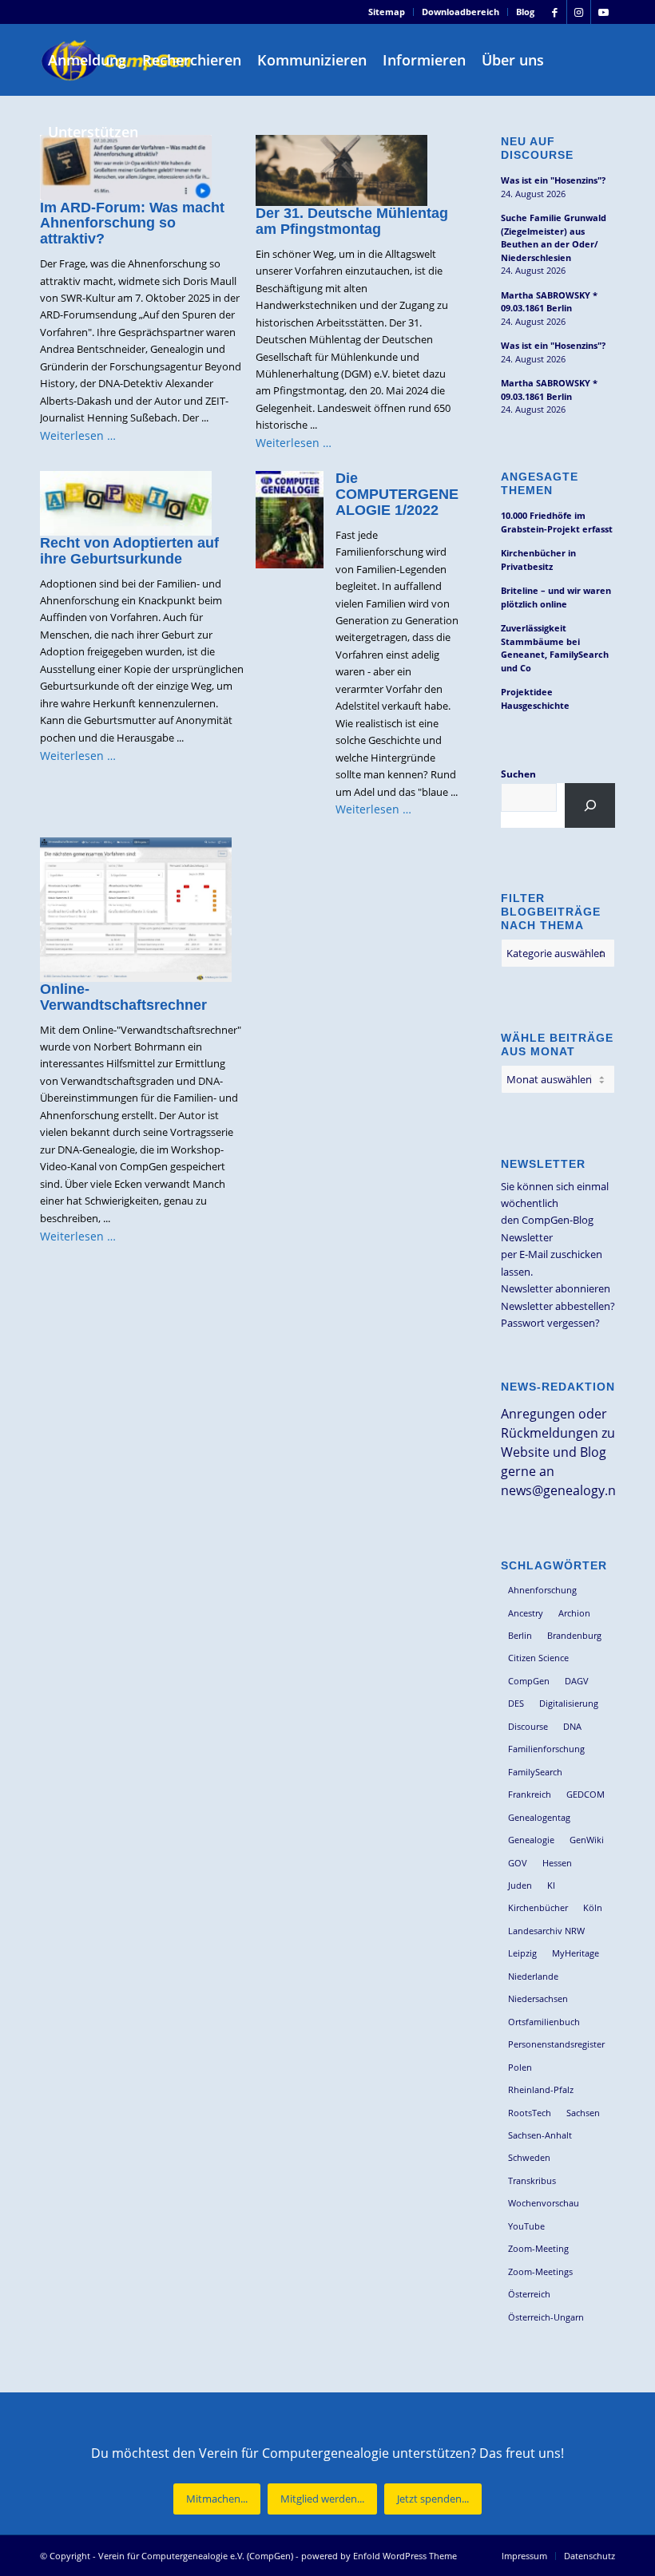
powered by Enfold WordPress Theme (379, 2556)
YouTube (526, 2226)
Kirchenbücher (538, 1907)
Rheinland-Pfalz (541, 2089)
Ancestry (526, 1613)
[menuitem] (387, 12)
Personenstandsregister (556, 2044)
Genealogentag (539, 1817)
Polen (520, 2067)
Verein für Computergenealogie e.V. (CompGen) (196, 2556)
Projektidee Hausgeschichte (535, 698)
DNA (572, 1726)
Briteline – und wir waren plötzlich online (556, 597)
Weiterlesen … (78, 435)
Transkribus (532, 2180)
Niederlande (533, 1976)
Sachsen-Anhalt (540, 2135)
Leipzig (522, 1953)
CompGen (529, 1681)
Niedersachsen (538, 1998)
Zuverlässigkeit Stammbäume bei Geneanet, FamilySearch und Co (555, 648)
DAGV (577, 1681)
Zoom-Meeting (538, 2248)
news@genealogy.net (564, 1490)
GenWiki (587, 1840)
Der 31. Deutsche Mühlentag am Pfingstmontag (352, 221)
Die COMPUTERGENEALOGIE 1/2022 (397, 494)
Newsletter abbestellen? (558, 1306)
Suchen (518, 774)
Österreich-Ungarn (546, 2317)
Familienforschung (546, 1749)
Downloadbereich (460, 12)
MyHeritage (576, 1953)
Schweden (529, 2157)
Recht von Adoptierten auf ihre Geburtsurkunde (129, 551)
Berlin (520, 1635)
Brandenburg (574, 1635)
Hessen (557, 1863)
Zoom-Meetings (540, 2271)
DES (516, 1703)
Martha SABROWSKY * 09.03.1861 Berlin (549, 302)
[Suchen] (590, 805)
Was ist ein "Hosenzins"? (553, 180)
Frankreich (530, 1794)
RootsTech (530, 2113)
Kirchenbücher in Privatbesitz (538, 560)
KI (551, 1885)
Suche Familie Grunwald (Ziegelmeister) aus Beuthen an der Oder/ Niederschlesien (554, 237)
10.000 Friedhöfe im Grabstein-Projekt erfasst (557, 522)
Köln (593, 1907)
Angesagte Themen (540, 483)
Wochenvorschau (544, 2203)
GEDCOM (586, 1794)
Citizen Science (538, 1658)
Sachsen (583, 2113)
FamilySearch (535, 1772)
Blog (525, 12)
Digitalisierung (569, 1703)
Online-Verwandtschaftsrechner (123, 997)
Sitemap (387, 12)
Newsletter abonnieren (556, 1288)
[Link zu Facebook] (555, 12)
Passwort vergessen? (550, 1323)
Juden (520, 1885)
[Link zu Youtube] (603, 12)
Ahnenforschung (542, 1590)
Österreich (529, 2294)
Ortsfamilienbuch (544, 2022)
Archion (574, 1613)
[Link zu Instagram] (579, 12)
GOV (518, 1863)
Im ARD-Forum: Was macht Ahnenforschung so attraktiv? (132, 224)
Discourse (528, 1726)
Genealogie (531, 1840)
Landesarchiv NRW (546, 1931)
